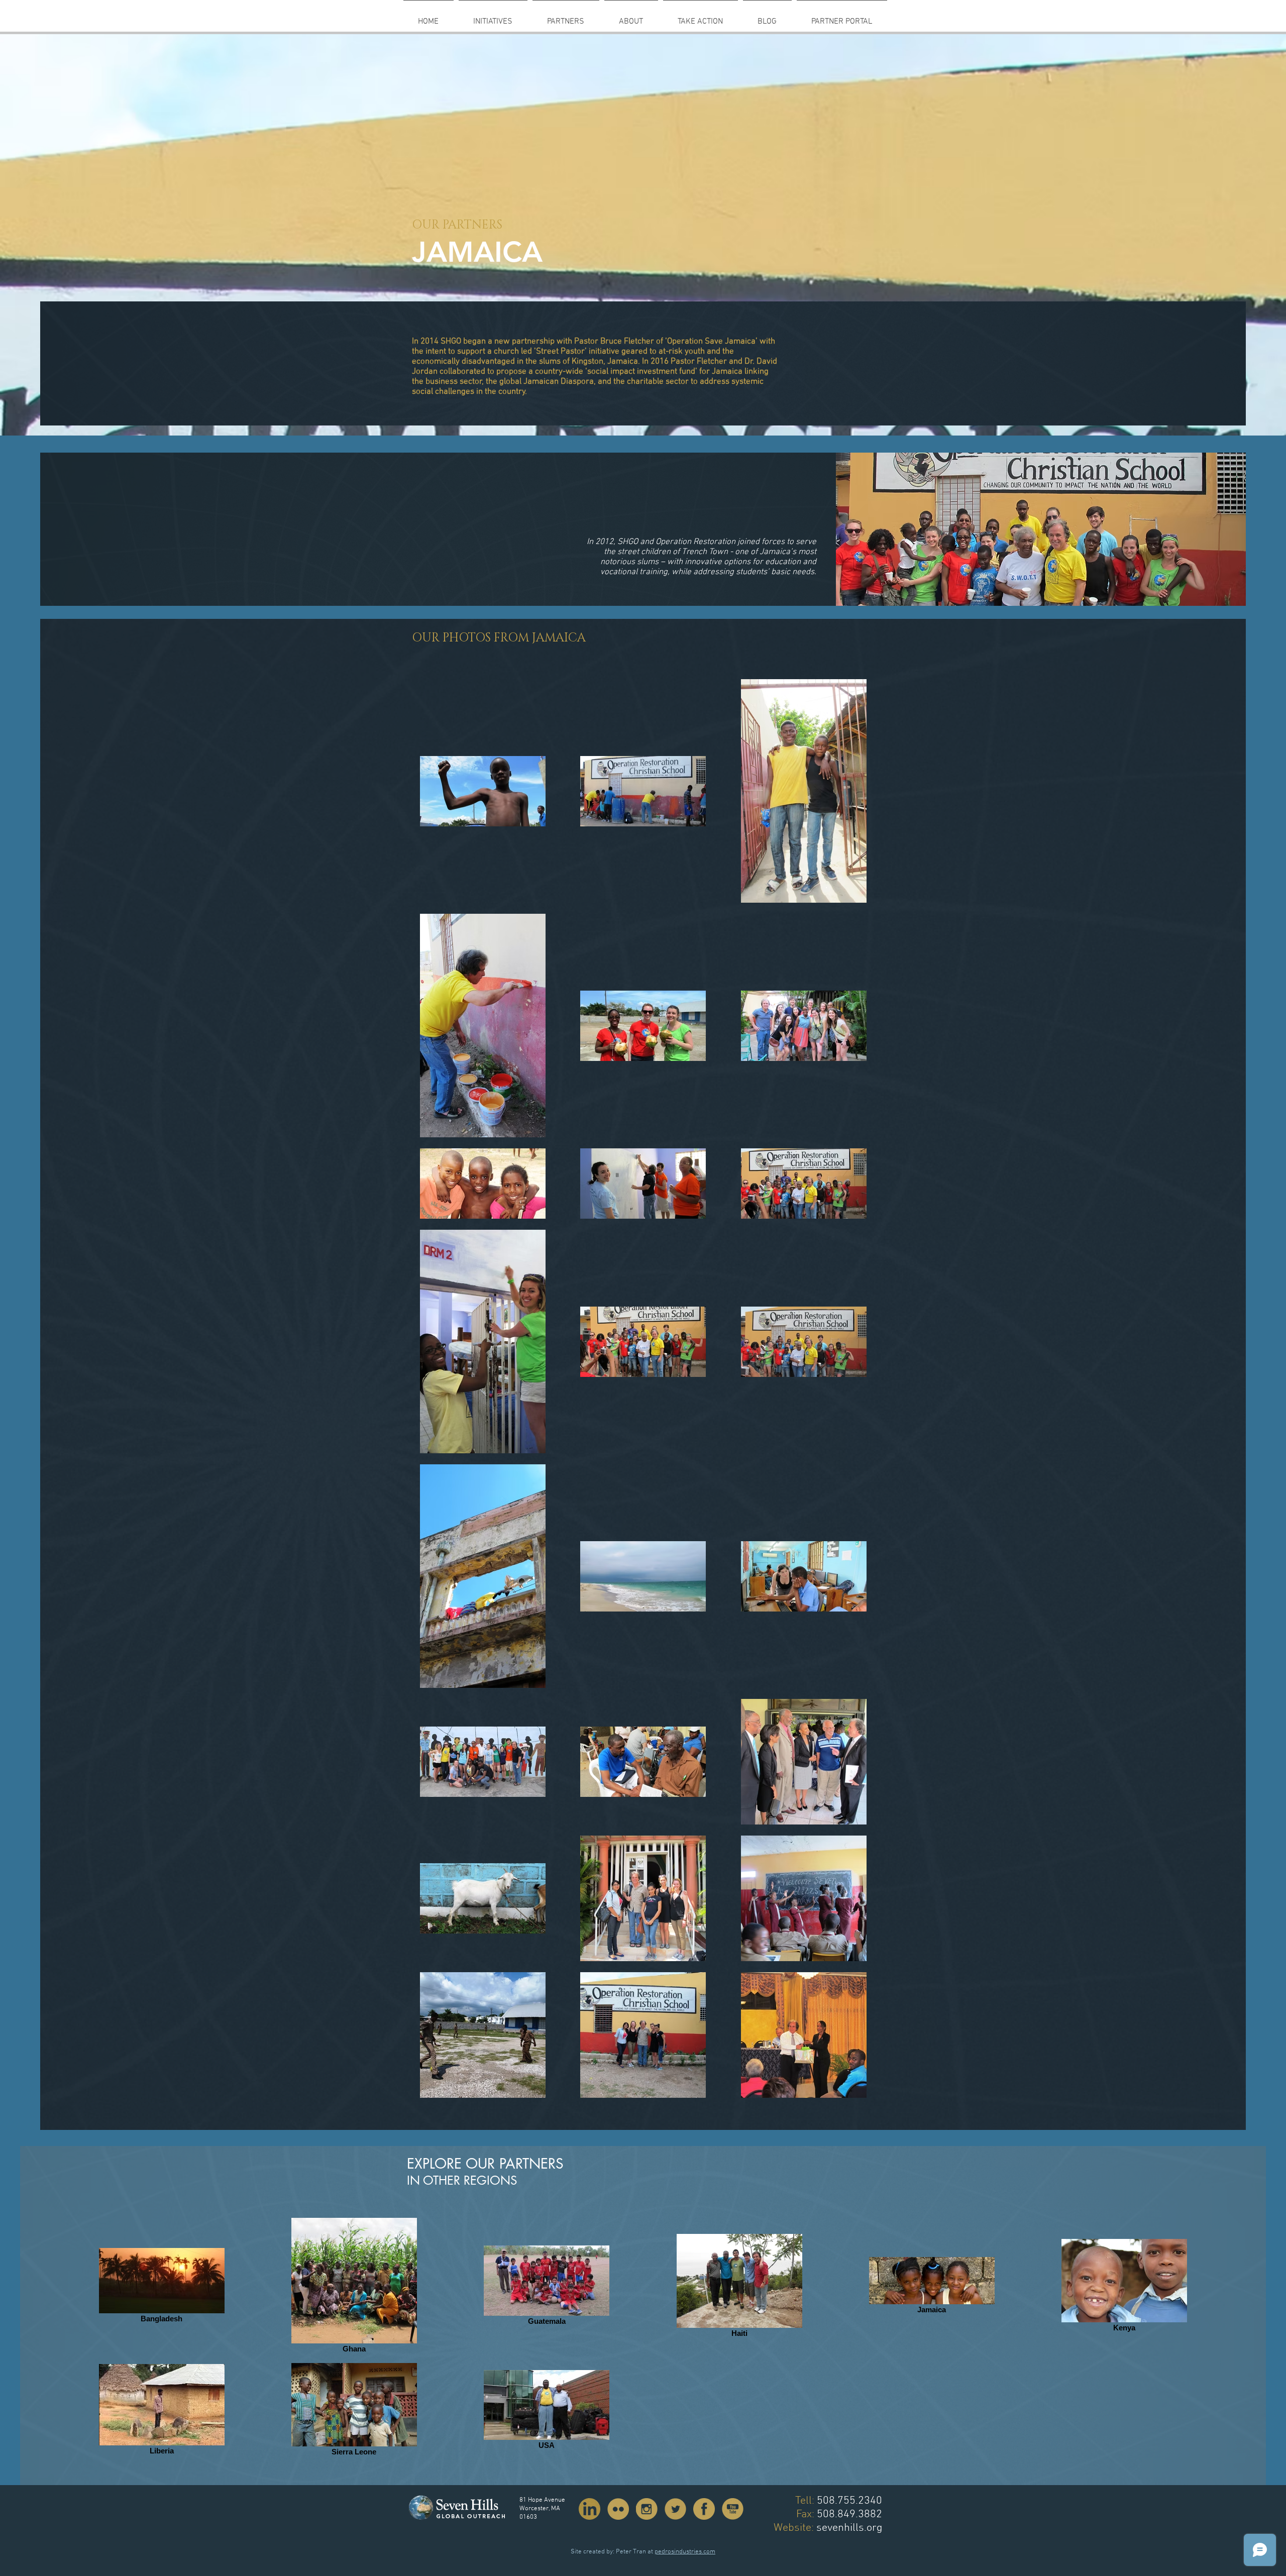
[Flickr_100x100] (618, 2509)
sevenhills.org (849, 2528)
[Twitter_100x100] (675, 2509)
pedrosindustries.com (685, 2552)
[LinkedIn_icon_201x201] (590, 2509)
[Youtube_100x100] (733, 2509)
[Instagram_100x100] (647, 2509)
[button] (566, 17)
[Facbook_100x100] (704, 2509)
